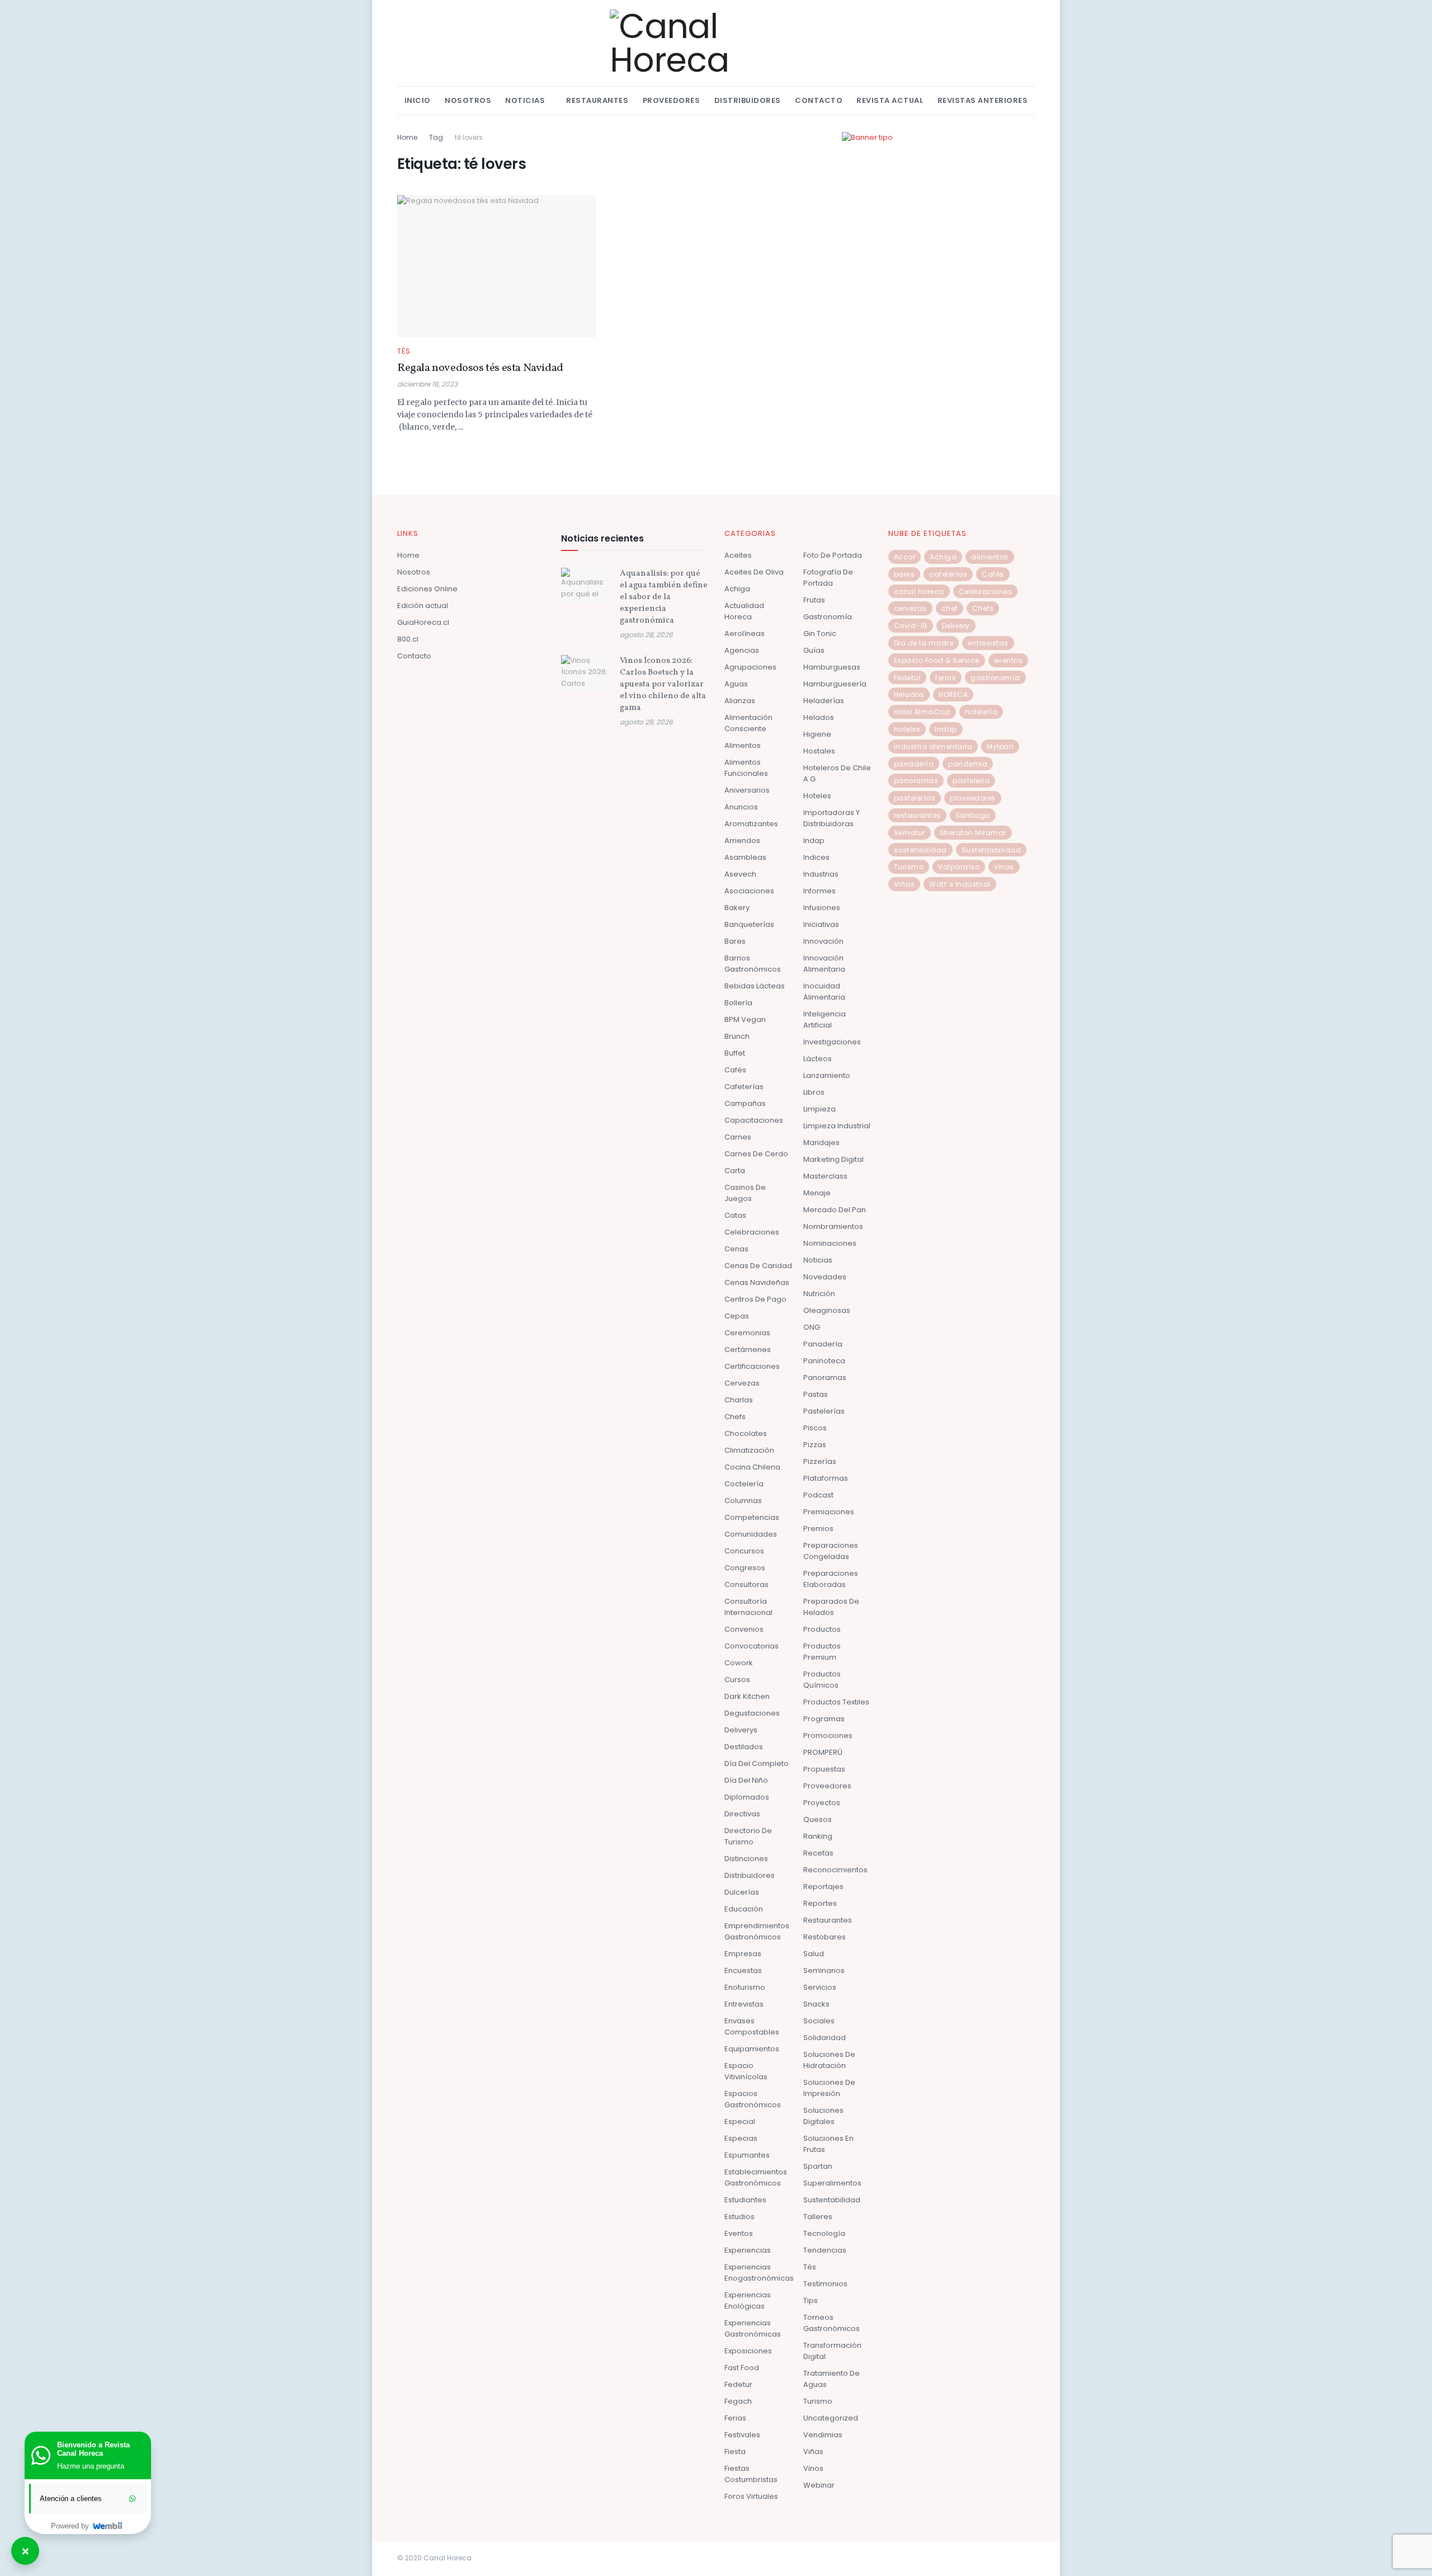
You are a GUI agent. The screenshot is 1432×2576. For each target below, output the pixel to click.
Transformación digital (832, 2351)
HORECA (953, 694)
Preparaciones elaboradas (831, 1579)
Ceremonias (747, 1333)
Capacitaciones (754, 1120)
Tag (436, 137)
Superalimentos (832, 2183)
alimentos (990, 557)
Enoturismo (745, 1987)
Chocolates (746, 1433)
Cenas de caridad (758, 1266)
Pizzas (815, 1445)
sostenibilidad (920, 850)
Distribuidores (748, 100)
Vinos (813, 2468)
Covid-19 (911, 626)
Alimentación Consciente (748, 723)
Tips (811, 2300)
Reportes (820, 1903)
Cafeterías (744, 1087)
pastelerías (915, 798)
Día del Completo (757, 1763)
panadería (914, 764)
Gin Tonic (820, 634)
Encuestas (743, 1970)
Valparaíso (959, 867)
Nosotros (468, 100)
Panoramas (825, 1378)
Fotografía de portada (828, 578)
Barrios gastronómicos (753, 964)
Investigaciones (832, 1042)
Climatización (749, 1450)
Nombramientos (833, 1226)
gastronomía (995, 678)
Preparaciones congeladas (831, 1551)
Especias (741, 2138)
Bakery (737, 908)
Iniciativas (821, 924)
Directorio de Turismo (748, 1836)
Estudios (739, 2217)
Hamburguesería (835, 684)
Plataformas (826, 1478)
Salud (814, 1954)
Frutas (814, 600)
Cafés (735, 1070)
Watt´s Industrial (960, 884)
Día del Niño (746, 1780)
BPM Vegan (745, 1019)
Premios (818, 1529)
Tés (404, 351)
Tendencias (825, 2250)
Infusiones (822, 908)
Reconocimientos (835, 1870)
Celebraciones (752, 1232)
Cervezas (742, 1383)
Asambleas (745, 857)
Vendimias (823, 2435)
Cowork (739, 1663)
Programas (824, 1719)
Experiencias (748, 2250)
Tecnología (824, 2233)
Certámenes (748, 1350)
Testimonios (825, 2284)
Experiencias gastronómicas (753, 2328)
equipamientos (752, 2049)
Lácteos (818, 1059)
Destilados (744, 1747)
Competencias (752, 1517)
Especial (740, 2121)
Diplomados (747, 1797)
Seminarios (824, 1970)
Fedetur (738, 2384)
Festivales (742, 2435)
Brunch (737, 1036)
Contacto (819, 100)
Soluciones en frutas (828, 2144)
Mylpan (1000, 747)
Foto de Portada (833, 555)
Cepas (737, 1316)
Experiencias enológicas (748, 2300)
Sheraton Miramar (973, 833)
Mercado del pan (835, 1210)
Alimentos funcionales (746, 768)
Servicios (820, 1987)
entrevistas (988, 643)
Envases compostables (752, 2026)
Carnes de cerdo (756, 1154)
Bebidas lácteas (755, 986)
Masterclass (825, 1176)
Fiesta (735, 2452)
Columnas (743, 1501)
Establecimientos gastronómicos (756, 2177)
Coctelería (744, 1484)
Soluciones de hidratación (829, 2060)
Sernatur (910, 833)
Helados (819, 717)
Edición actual (423, 606)
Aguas (736, 684)
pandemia (968, 764)
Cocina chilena (752, 1467)
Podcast (818, 1495)
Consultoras (746, 1584)
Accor (905, 557)
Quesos (818, 1819)
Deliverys (741, 1730)
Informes (819, 891)
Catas (735, 1215)
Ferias (735, 2418)
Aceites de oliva (754, 572)
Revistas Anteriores (983, 100)
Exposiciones (748, 2351)
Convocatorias (752, 1646)
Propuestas (824, 1769)
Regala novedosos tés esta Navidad (480, 368)
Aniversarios (747, 790)
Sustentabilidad (832, 2200)
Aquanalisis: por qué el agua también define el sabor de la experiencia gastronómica (664, 597)
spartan (818, 2166)
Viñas (813, 2452)
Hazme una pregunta (91, 2466)
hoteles (907, 729)
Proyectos (822, 1803)
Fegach (738, 2401)
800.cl (408, 639)
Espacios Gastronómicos (753, 2099)
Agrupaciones (750, 667)
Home (407, 137)
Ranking (818, 1836)
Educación (744, 1909)
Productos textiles (836, 1702)
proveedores (973, 798)
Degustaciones (752, 1713)
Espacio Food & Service (937, 660)
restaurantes (917, 815)
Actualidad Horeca (744, 611)
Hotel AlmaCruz (922, 712)
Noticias (525, 100)
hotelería (981, 712)
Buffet (735, 1053)
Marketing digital (833, 1159)
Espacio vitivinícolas (746, 2071)
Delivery (956, 626)
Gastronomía (828, 617)
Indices (816, 857)
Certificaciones (752, 1366)
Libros (814, 1092)
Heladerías (824, 701)
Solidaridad (825, 2038)
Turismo (818, 2401)
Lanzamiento (827, 1075)
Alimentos (743, 745)
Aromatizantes (751, 824)
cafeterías (948, 574)
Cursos (737, 1680)
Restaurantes (597, 100)
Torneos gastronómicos (832, 2323)
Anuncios (741, 807)
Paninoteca (824, 1361)
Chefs (735, 1417)
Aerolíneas (745, 634)
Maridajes (821, 1143)
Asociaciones (749, 891)
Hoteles (817, 796)
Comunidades (751, 1534)
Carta (735, 1171)
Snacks (816, 2004)
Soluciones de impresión (829, 2088)
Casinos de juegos (745, 1193)
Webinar (819, 2485)
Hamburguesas (832, 667)
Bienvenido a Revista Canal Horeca (93, 2449)
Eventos (739, 2233)
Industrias (821, 874)
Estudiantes (745, 2200)
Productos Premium (822, 1652)
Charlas (739, 1400)
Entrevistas (744, 2004)
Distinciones (746, 1859)
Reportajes (823, 1887)
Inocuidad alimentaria (824, 992)
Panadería (823, 1344)
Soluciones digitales (823, 2116)
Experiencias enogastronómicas (759, 2273)
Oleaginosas (827, 1310)
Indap (814, 840)
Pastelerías (824, 1411)
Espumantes (747, 2155)
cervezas (910, 608)
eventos (1009, 660)
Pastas (816, 1394)
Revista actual (890, 100)
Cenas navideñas (757, 1282)
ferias (946, 678)
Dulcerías (742, 1892)
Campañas (745, 1103)
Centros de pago (755, 1299)
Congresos (745, 1568)
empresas (743, 1954)
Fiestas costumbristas (751, 2474)
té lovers (469, 137)
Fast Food (742, 2368)
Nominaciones (830, 1243)
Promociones (828, 1736)
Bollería (738, 1003)
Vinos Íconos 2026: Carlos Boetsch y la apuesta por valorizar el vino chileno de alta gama (663, 684)
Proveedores (672, 100)
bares (905, 574)
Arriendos (742, 840)
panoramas (916, 781)
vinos (1004, 867)
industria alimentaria (933, 747)
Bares (735, 941)
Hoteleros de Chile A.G (837, 773)
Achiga (737, 589)
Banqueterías (749, 924)
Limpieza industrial (837, 1126)
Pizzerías (820, 1461)
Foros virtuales (751, 2496)
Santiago (973, 815)
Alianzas (740, 701)
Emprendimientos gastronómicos (757, 1931)
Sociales (819, 2021)
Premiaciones (829, 1512)
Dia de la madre (924, 643)
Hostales (819, 751)
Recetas (818, 1853)
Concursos (744, 1551)
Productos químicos (822, 1680)
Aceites (738, 555)
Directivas (742, 1814)
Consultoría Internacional (748, 1607)
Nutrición (819, 1294)
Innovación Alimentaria (824, 964)
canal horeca (919, 592)
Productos (822, 1629)
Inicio (418, 100)
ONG (812, 1327)
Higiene (817, 734)
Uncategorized (831, 2418)
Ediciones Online (427, 589)
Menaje (817, 1193)
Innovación (823, 941)
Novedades (825, 1277)
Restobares (825, 1937)
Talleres (818, 2217)
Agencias (742, 650)
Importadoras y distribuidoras (832, 818)
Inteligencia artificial (825, 1019)
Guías (814, 650)
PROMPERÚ (823, 1752)
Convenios (744, 1629)
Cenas (736, 1249)
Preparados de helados (831, 1607)
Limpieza (819, 1109)
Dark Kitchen (747, 1696)
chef (950, 608)
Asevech (740, 874)
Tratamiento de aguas (832, 2379)
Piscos (815, 1428)
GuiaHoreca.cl (423, 622)
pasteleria (971, 781)
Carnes (738, 1137)
